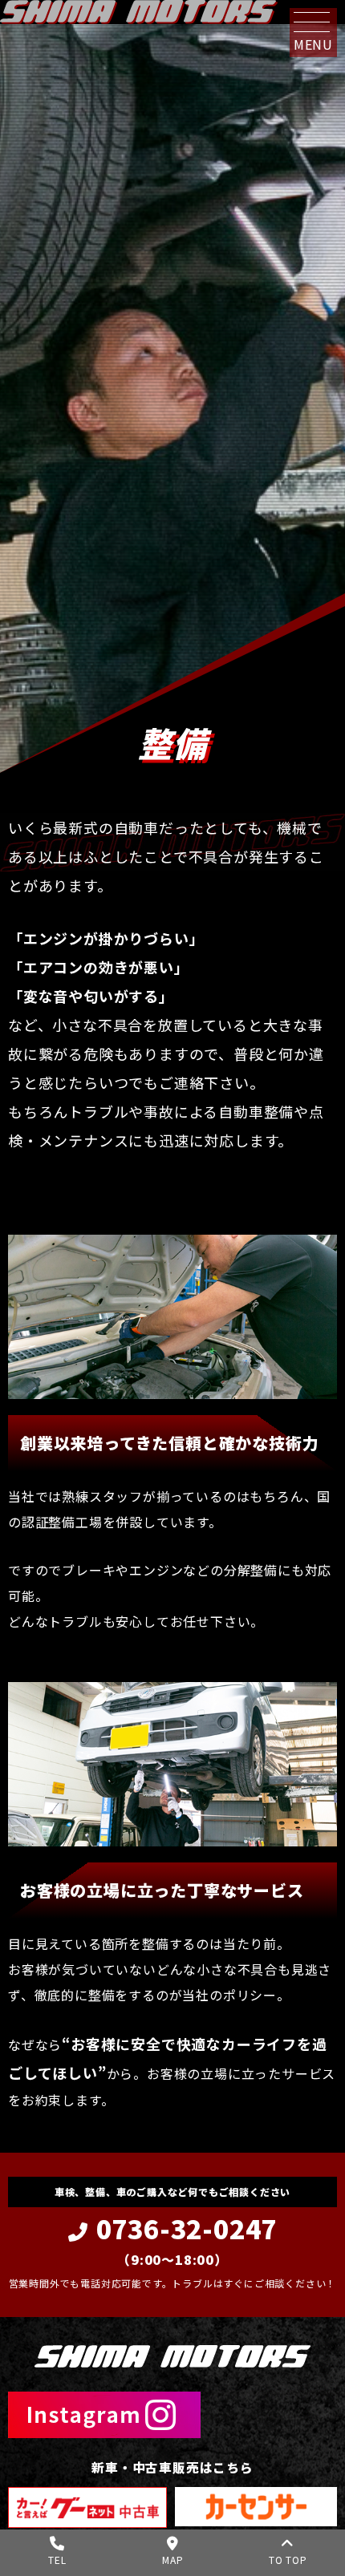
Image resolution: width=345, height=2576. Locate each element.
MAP (172, 2560)
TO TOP (288, 2560)
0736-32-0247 (187, 2238)
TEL (57, 2560)
